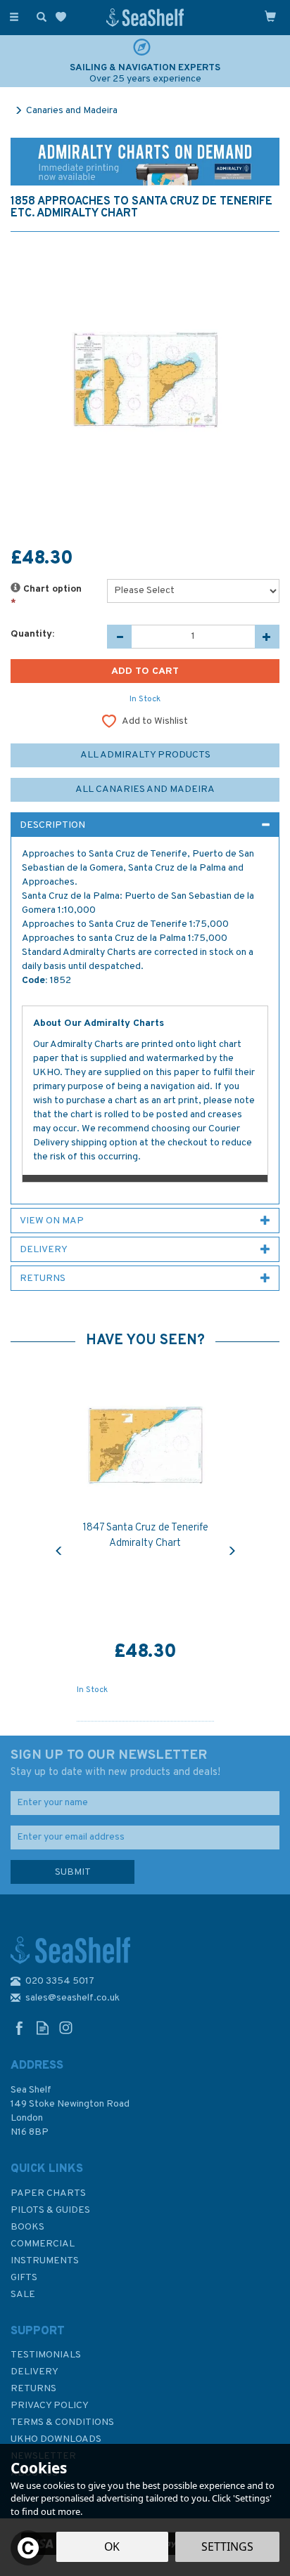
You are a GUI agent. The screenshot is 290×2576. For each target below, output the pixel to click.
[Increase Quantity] (267, 637)
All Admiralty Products (145, 755)
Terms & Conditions (62, 2422)
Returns (33, 2389)
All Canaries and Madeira (145, 789)
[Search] (39, 16)
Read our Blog (43, 2028)
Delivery (34, 2372)
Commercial (43, 2244)
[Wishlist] (64, 17)
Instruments (45, 2261)
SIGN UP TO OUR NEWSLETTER (115, 1763)
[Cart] (270, 16)
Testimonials (46, 2355)
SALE (23, 2295)
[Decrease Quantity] (119, 637)
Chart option (46, 596)
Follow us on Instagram (66, 2028)
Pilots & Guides (50, 2210)
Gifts (24, 2278)
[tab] (145, 825)
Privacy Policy (50, 2406)
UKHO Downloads (56, 2439)
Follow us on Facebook (19, 2028)
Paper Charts (48, 2193)
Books (27, 2227)
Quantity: (32, 634)
